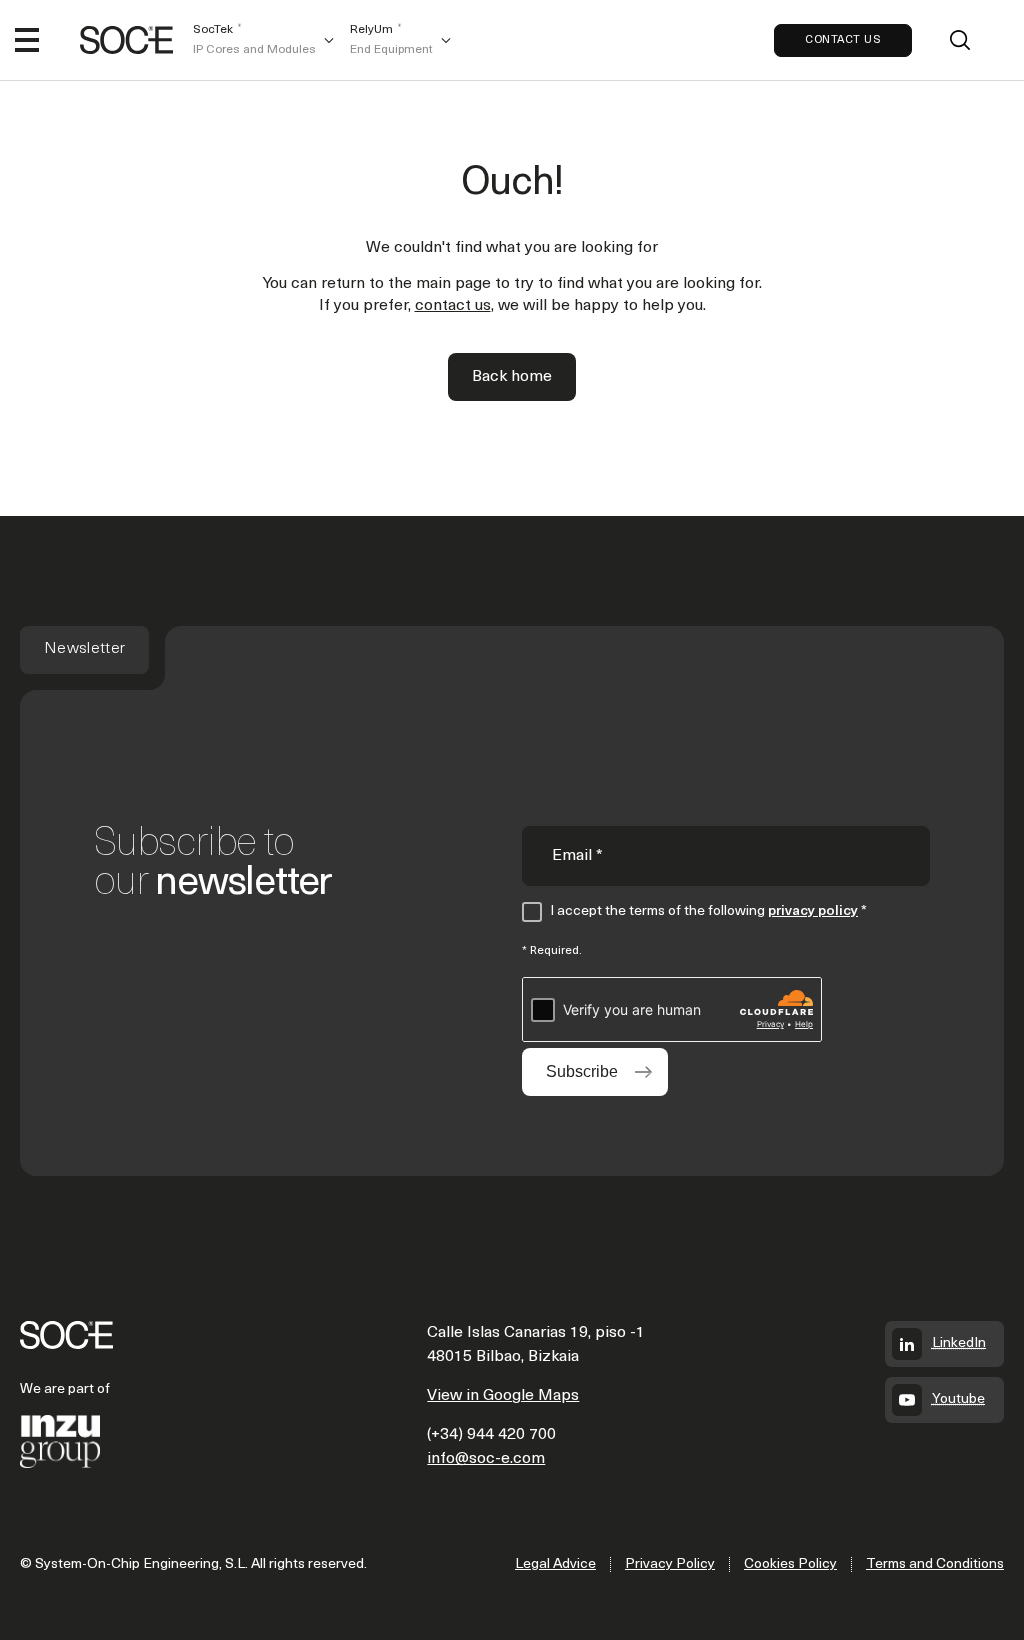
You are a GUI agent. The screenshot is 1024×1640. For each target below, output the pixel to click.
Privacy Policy (670, 1564)
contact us (453, 306)
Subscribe (582, 1071)
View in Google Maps (503, 1396)
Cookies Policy (790, 1564)
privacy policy (813, 911)
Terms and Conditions (935, 1564)
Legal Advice (555, 1564)
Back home (512, 377)
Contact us (843, 40)
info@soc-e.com (486, 1459)
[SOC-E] (126, 40)
